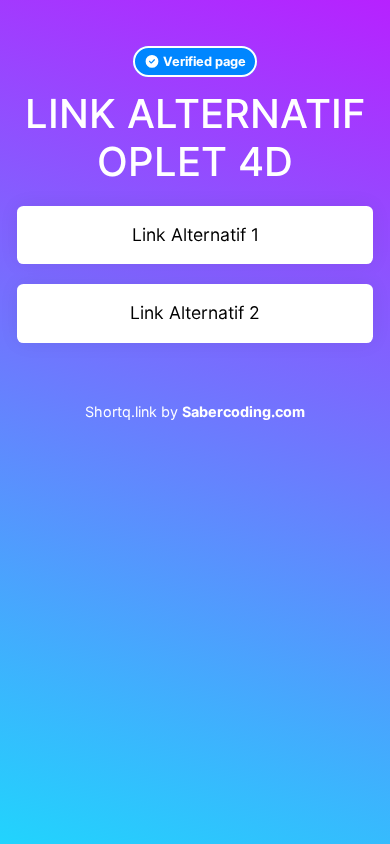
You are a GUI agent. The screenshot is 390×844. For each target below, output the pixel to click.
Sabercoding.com (243, 411)
